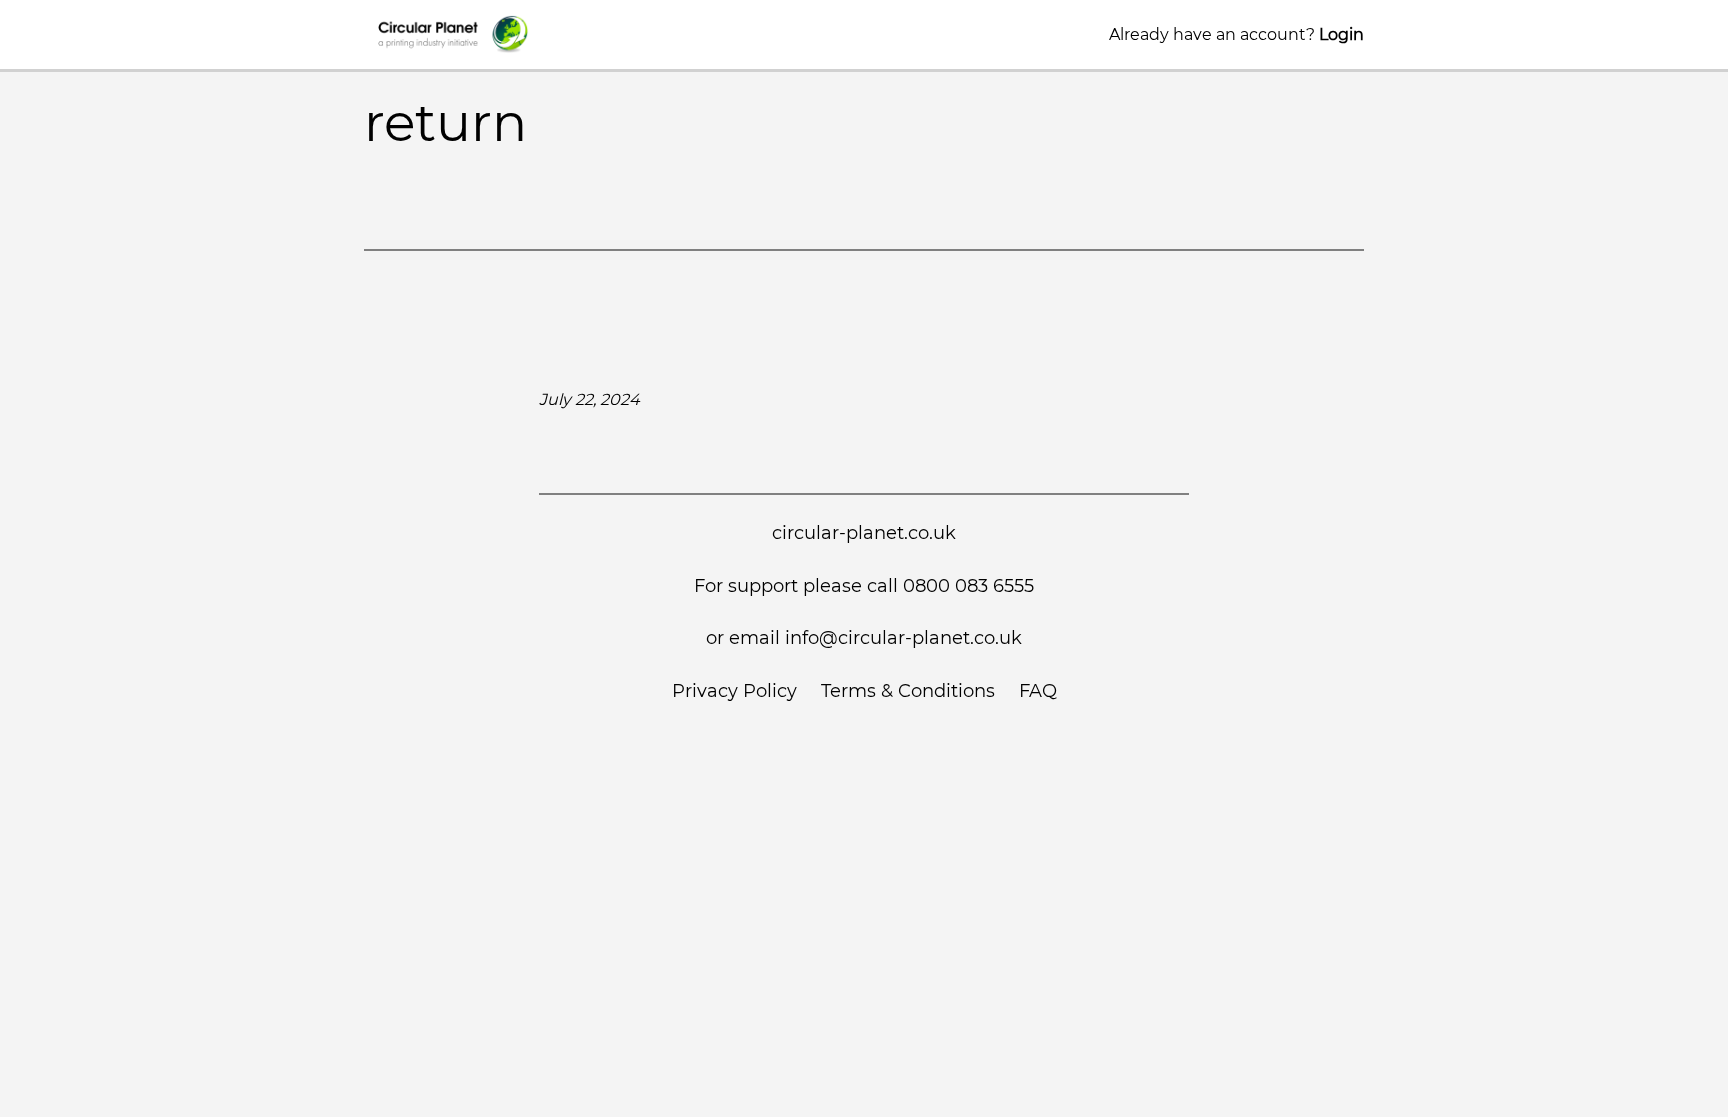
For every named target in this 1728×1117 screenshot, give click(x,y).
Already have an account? (1236, 34)
